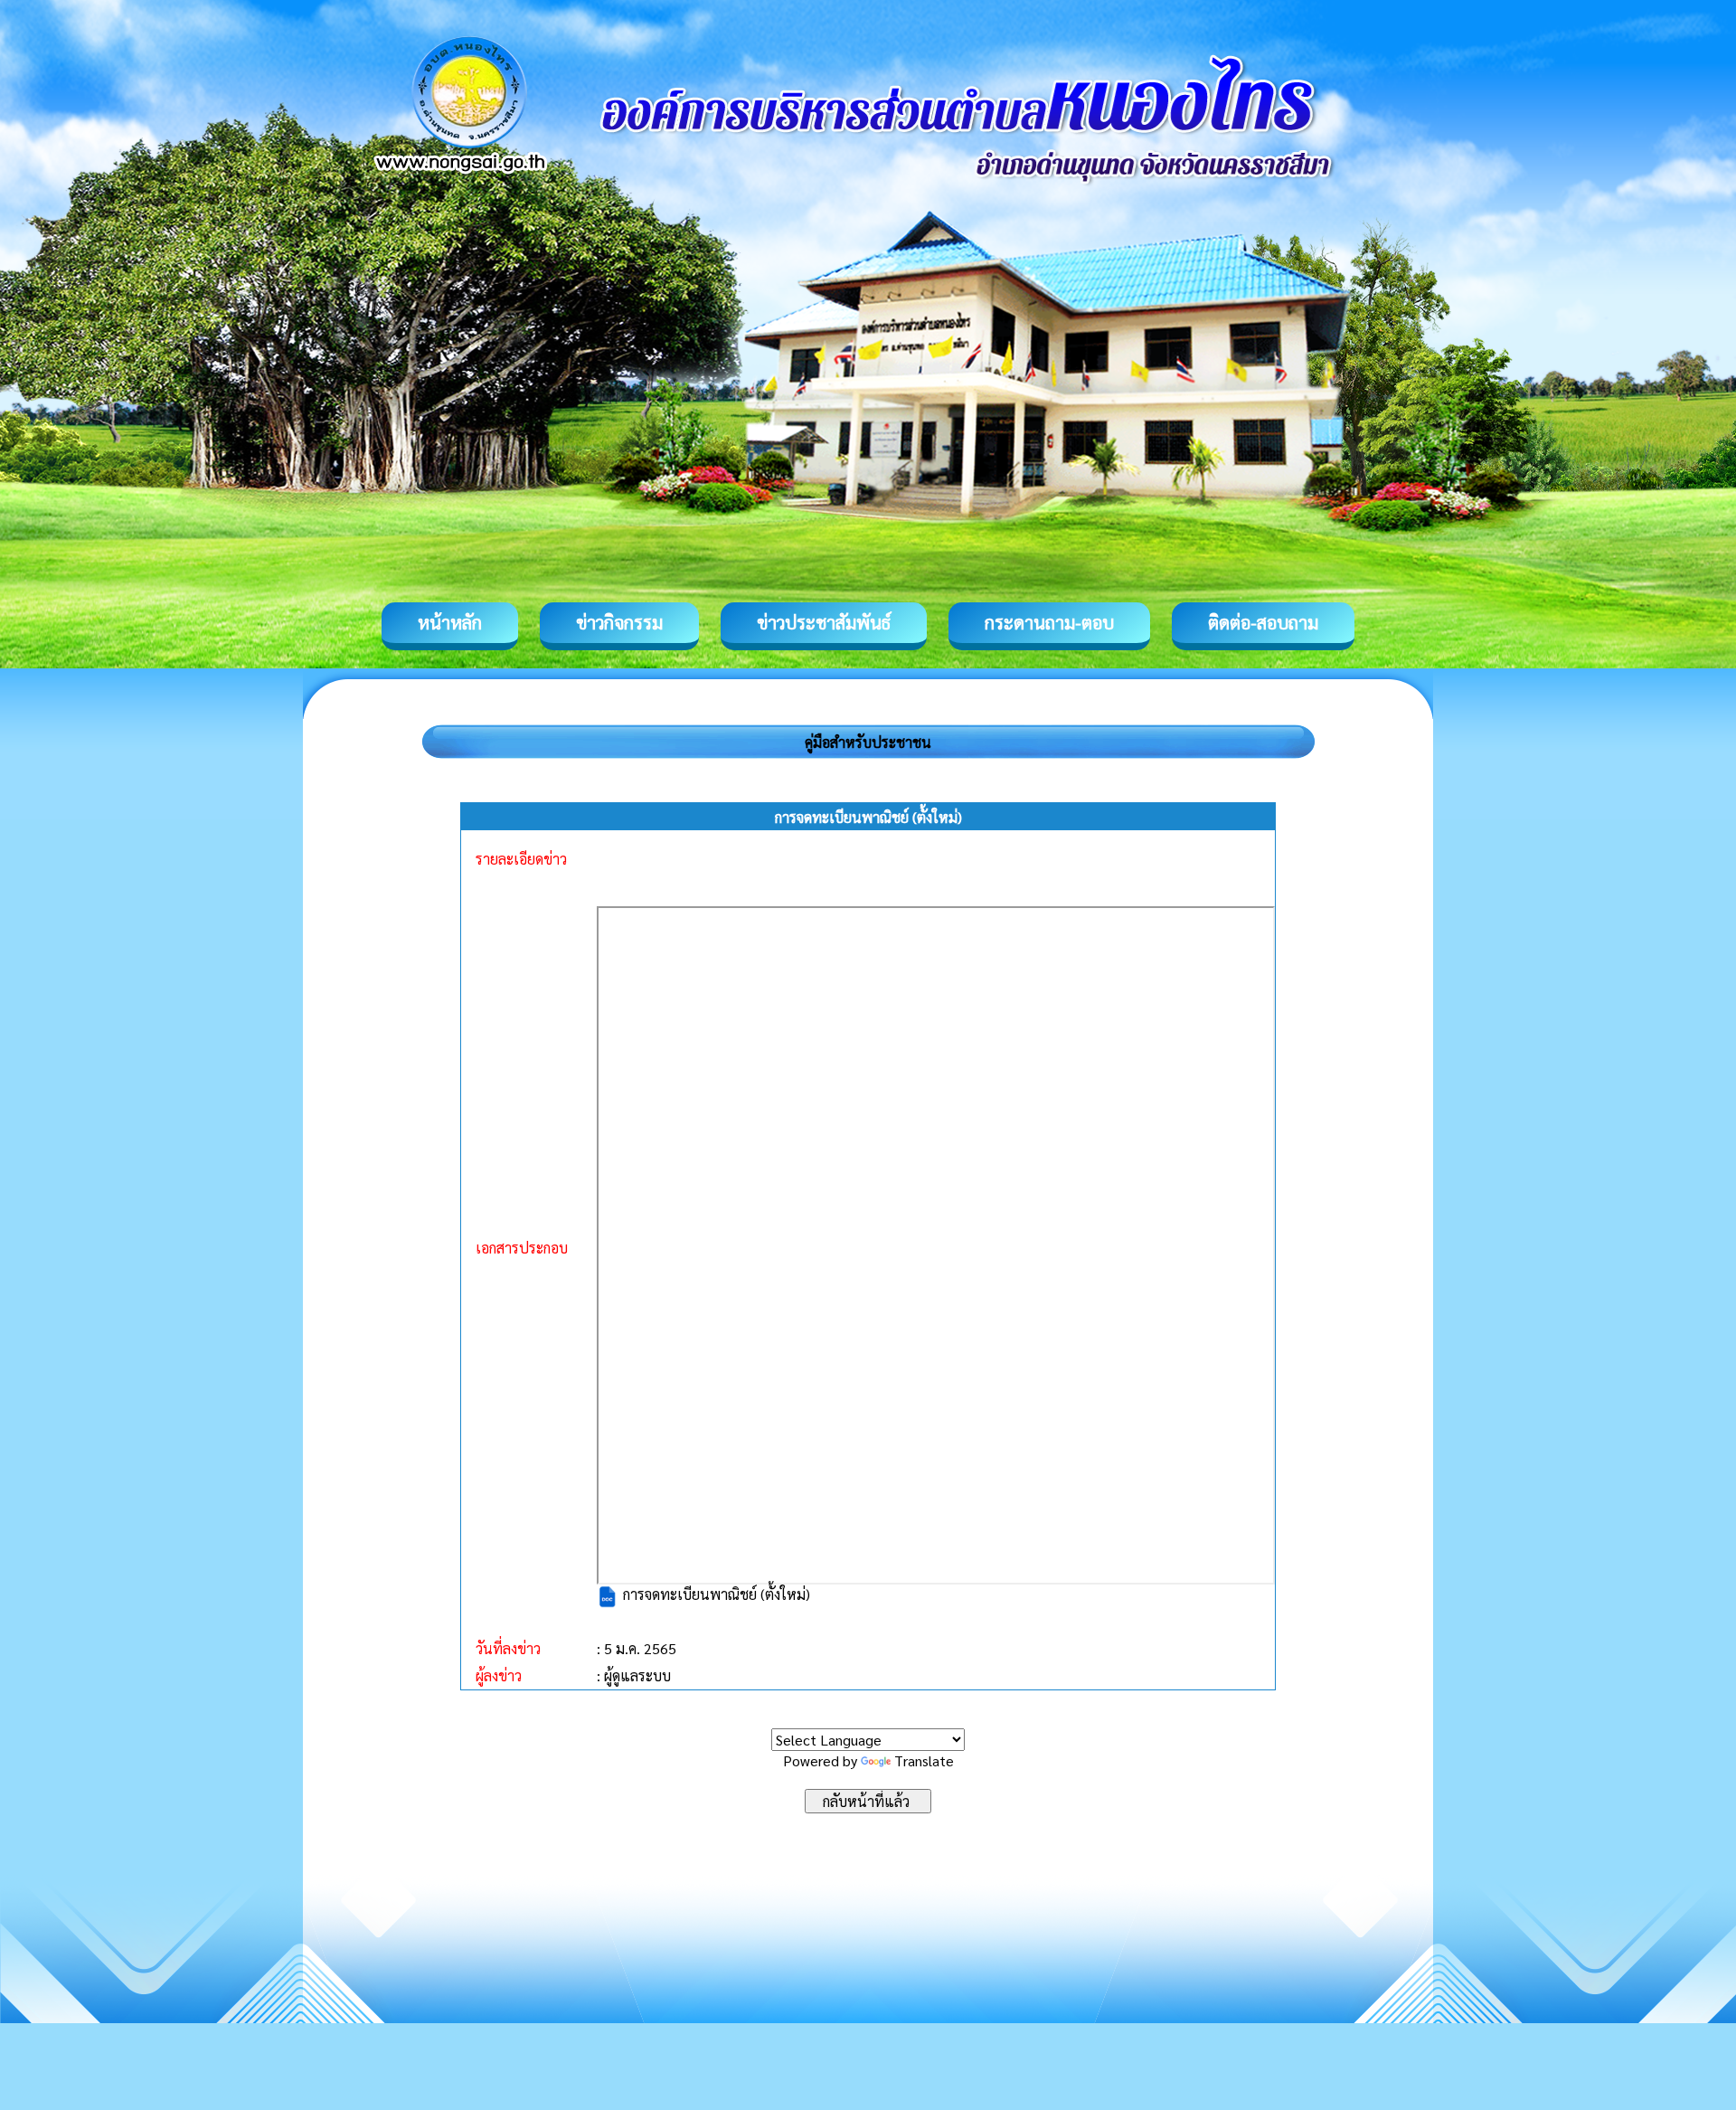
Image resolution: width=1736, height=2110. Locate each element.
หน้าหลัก (450, 622)
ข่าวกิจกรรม (619, 622)
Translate (924, 1760)
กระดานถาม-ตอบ (1049, 622)
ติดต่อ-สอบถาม (1263, 622)
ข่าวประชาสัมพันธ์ (824, 622)
